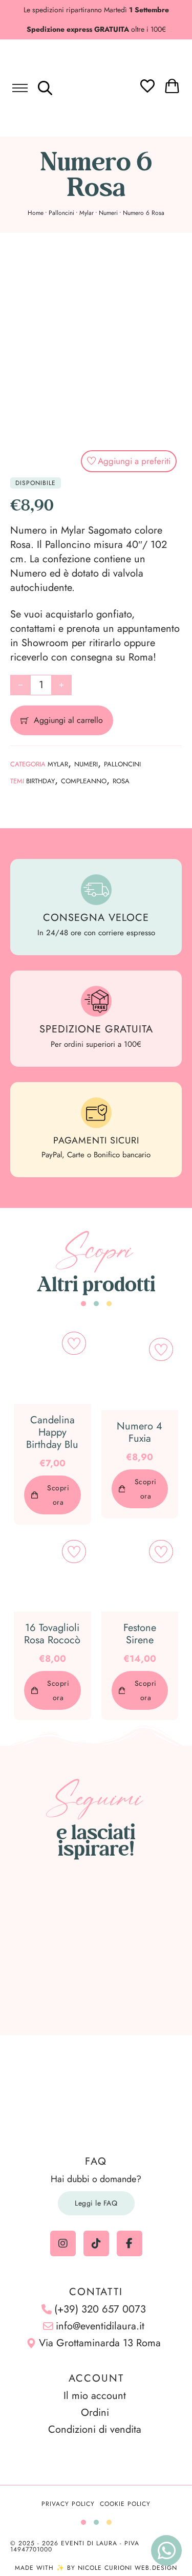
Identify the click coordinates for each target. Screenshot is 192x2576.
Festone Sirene (140, 1634)
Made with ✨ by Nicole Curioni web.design (96, 2568)
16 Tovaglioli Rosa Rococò (52, 1634)
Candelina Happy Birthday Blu (52, 1432)
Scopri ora (58, 1495)
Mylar (87, 213)
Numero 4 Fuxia (140, 1432)
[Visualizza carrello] (172, 86)
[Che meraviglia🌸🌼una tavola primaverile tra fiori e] (96, 1917)
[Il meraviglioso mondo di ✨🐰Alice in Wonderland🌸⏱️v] (44, 1917)
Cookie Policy (125, 2504)
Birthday (40, 781)
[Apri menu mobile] (20, 88)
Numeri (108, 213)
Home (36, 213)
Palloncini (61, 213)
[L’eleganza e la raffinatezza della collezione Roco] (44, 1948)
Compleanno (84, 781)
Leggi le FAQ (96, 2203)
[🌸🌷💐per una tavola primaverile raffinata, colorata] (96, 1948)
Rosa (121, 781)
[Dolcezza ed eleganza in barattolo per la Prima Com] (149, 1917)
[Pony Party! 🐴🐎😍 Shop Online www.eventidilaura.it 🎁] (44, 1980)
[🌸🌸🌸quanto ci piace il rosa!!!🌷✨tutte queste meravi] (149, 1948)
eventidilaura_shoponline (102, 1878)
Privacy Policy (68, 2504)
